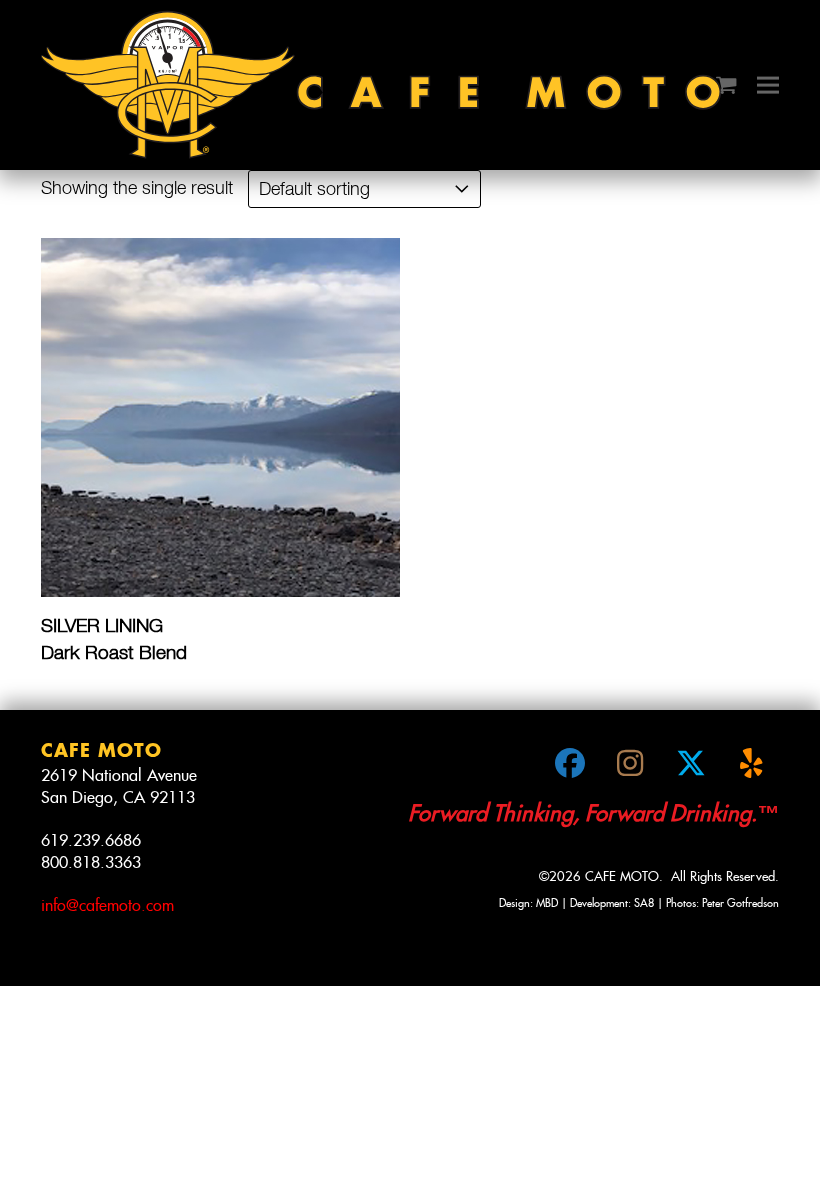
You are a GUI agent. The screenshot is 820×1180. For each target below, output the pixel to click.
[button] (726, 85)
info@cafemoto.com (107, 905)
